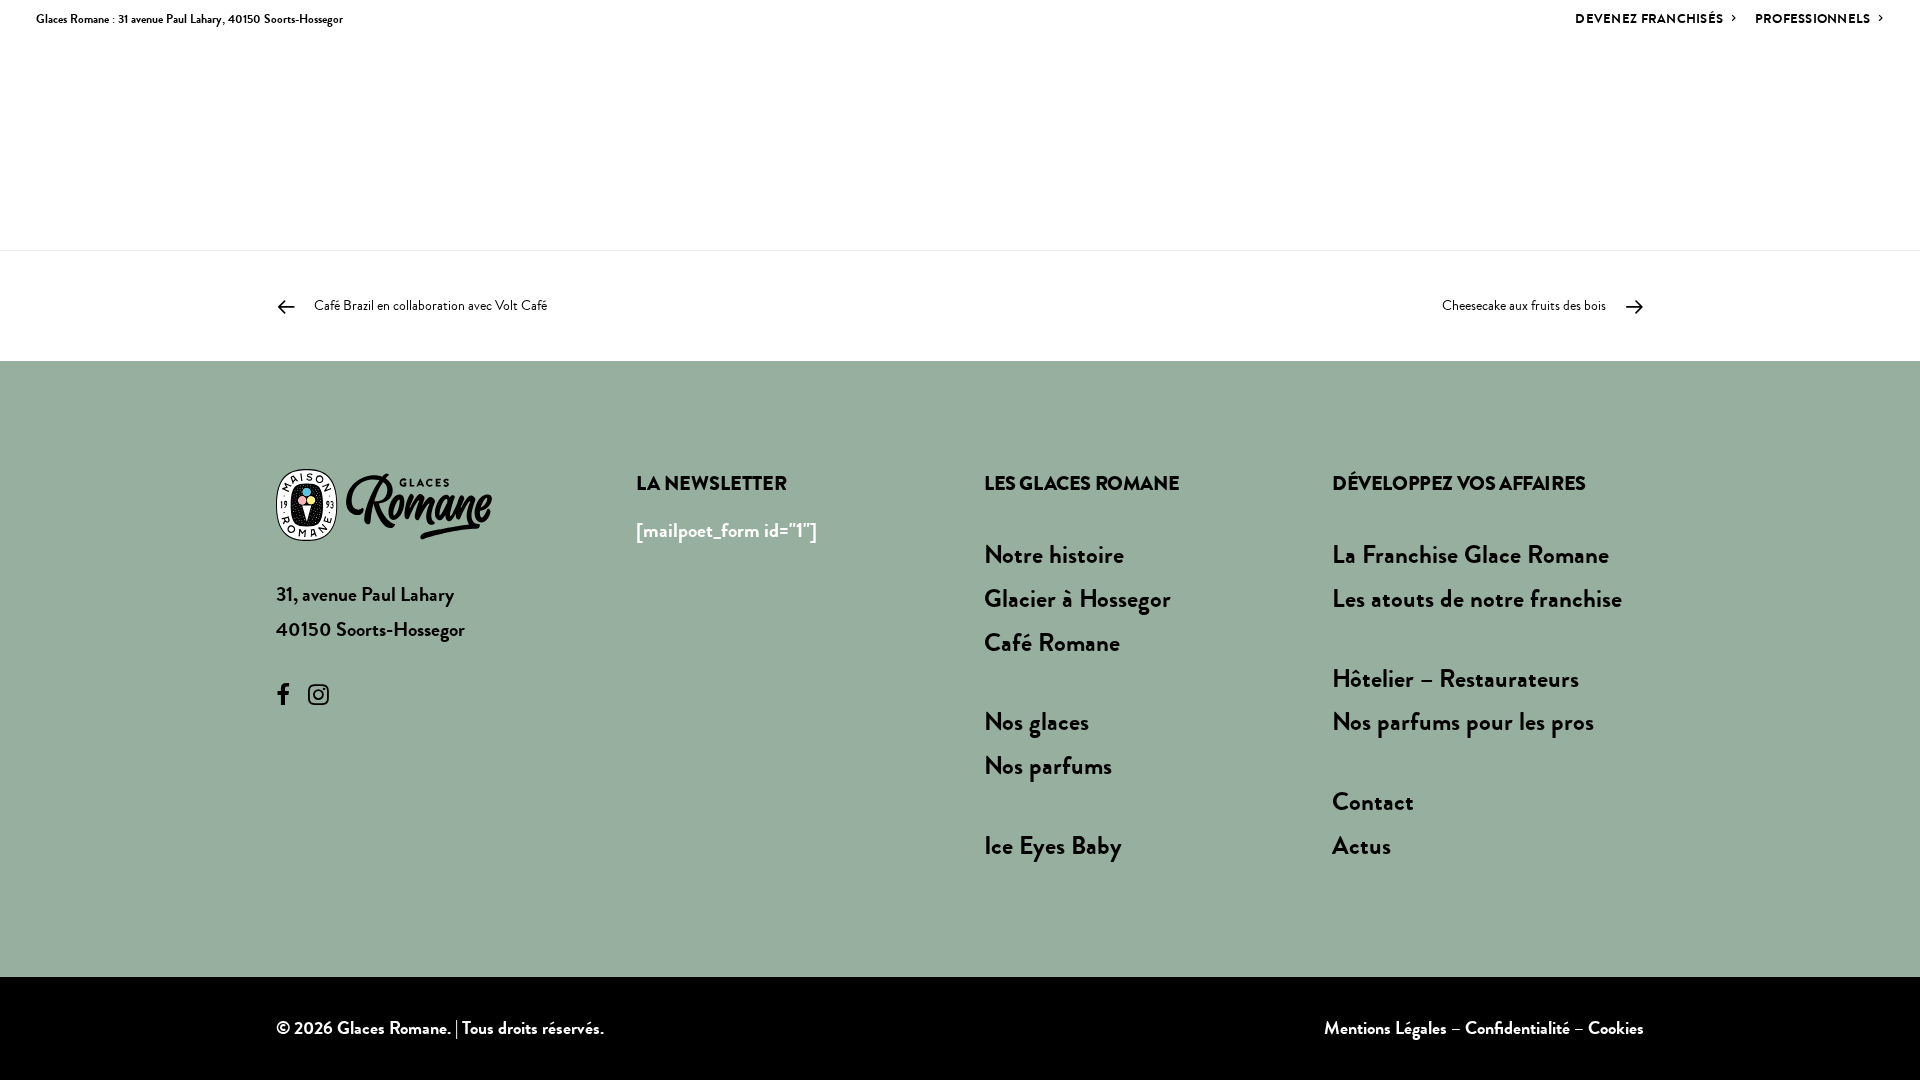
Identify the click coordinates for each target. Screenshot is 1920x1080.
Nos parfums (1423, 95)
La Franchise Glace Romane (1470, 555)
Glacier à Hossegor (1077, 599)
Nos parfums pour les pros (1463, 722)
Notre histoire (971, 95)
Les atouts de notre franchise (1477, 599)
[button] (1843, 95)
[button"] (283, 698)
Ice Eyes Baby (1053, 846)
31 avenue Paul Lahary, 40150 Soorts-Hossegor (230, 19)
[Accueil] (384, 505)
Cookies (1616, 1028)
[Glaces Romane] (156, 95)
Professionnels (1813, 18)
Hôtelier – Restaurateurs (1455, 679)
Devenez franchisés (1649, 18)
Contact (1766, 95)
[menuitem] (1660, 18)
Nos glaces (1289, 95)
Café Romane (1052, 643)
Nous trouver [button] (1130, 95)
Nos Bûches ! (1564, 95)
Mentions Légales (1385, 1028)
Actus (1675, 95)
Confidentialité (1517, 1028)
